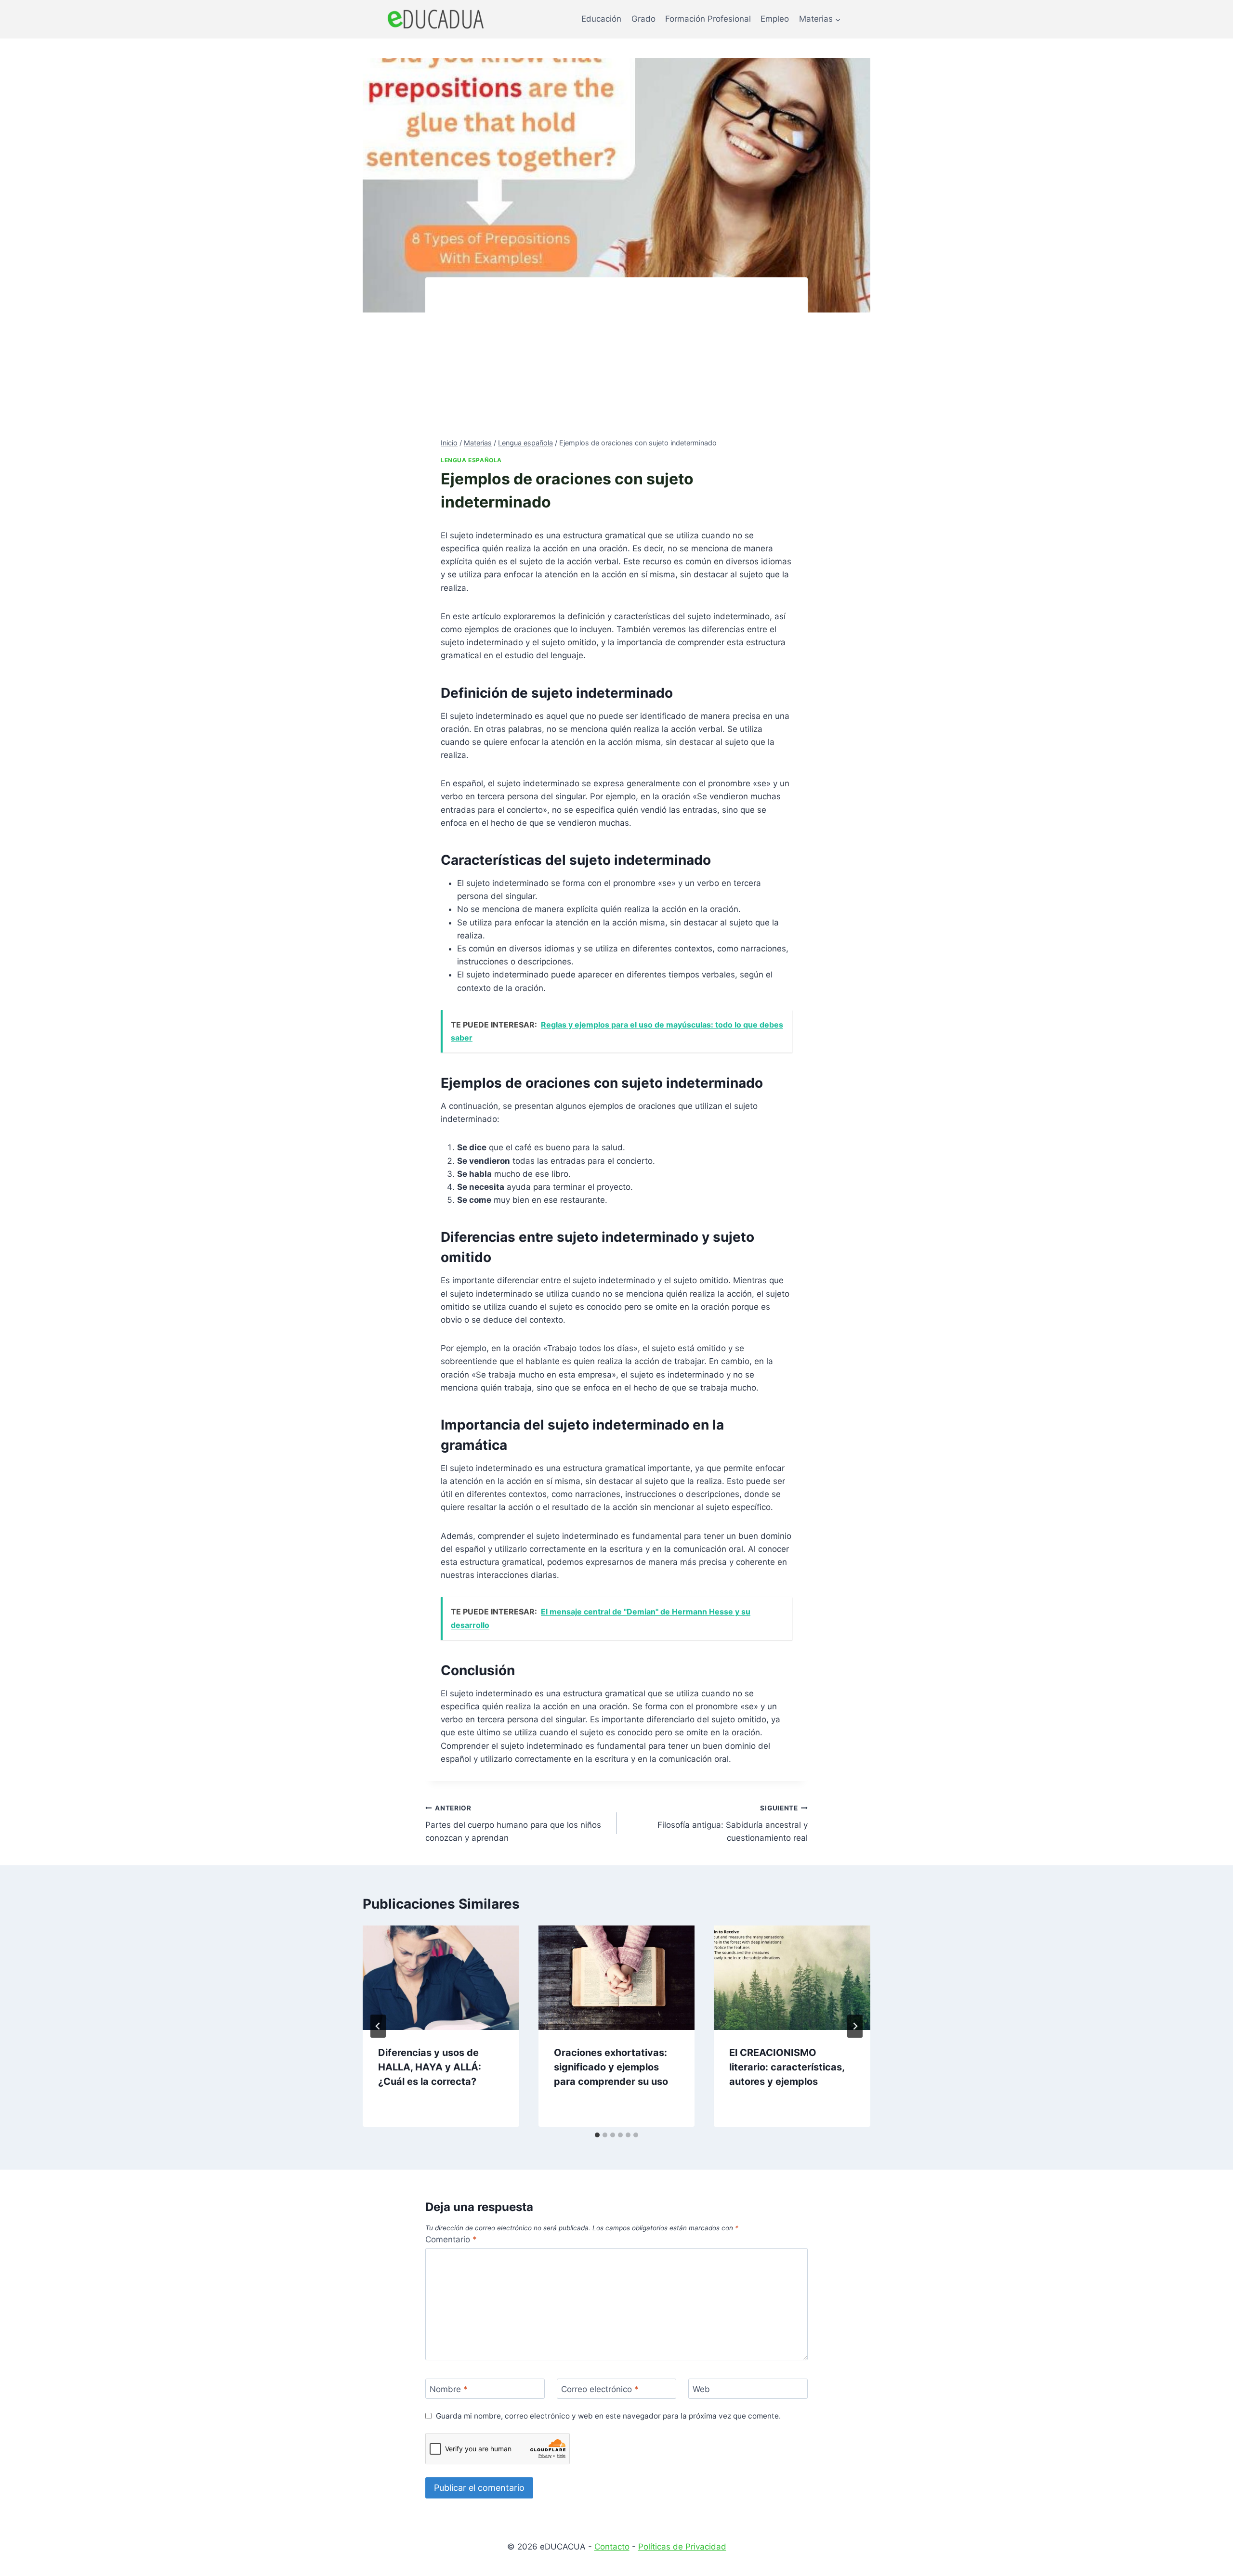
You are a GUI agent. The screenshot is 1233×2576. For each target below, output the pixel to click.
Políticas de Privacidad (682, 2547)
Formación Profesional (708, 19)
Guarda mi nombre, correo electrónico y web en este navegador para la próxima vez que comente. (608, 2416)
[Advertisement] (616, 365)
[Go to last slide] (378, 2026)
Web (701, 2389)
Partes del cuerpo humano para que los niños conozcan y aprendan (513, 1823)
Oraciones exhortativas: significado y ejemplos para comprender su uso (611, 2067)
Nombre (449, 2389)
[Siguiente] (855, 2026)
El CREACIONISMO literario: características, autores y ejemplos (787, 2067)
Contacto (612, 2547)
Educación (601, 19)
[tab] (597, 2135)
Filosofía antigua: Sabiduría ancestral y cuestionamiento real (733, 1823)
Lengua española (471, 460)
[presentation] (441, 1978)
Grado (643, 19)
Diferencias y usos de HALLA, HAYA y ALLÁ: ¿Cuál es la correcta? (430, 2067)
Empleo (775, 19)
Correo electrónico (600, 2389)
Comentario (451, 2239)
